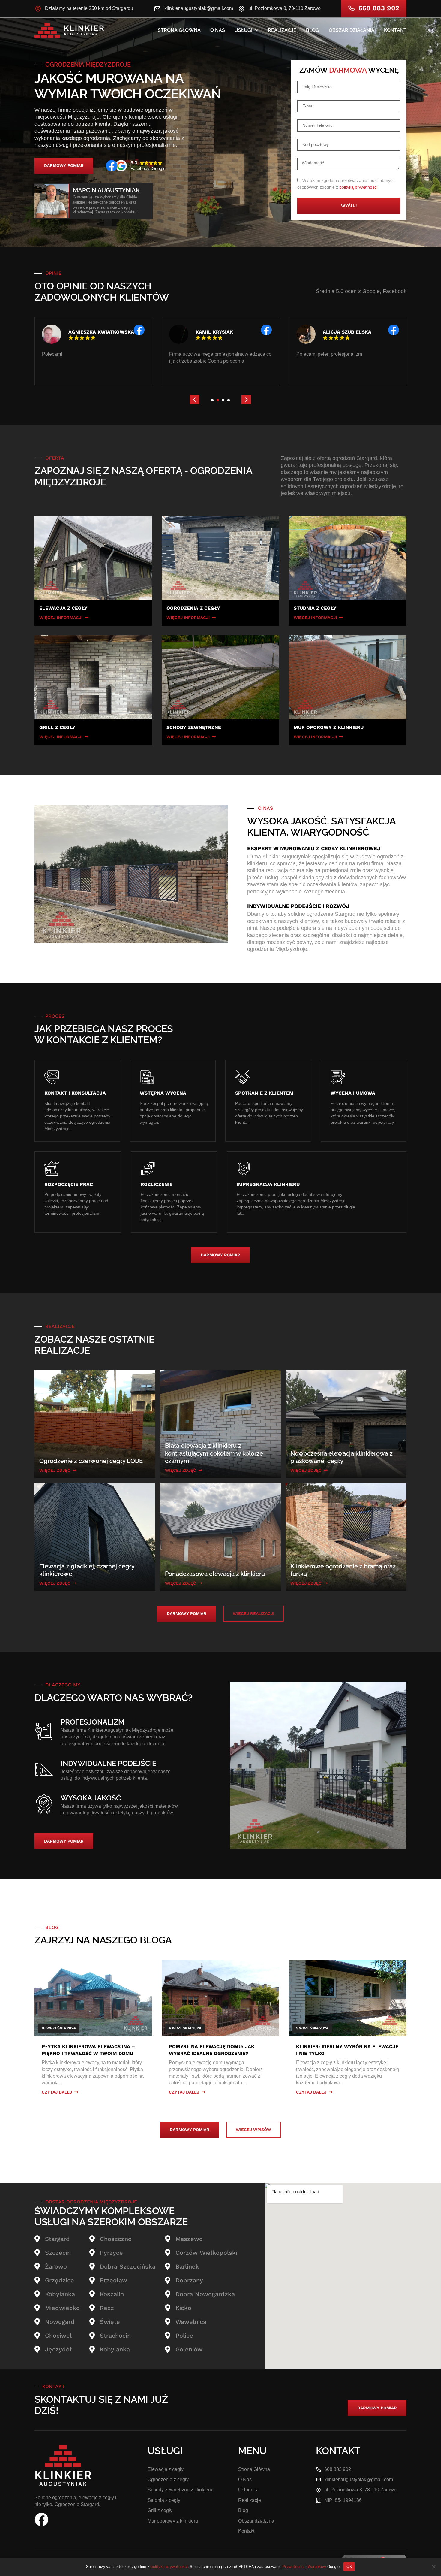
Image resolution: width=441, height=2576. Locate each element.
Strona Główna (179, 30)
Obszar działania (352, 30)
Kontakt (395, 30)
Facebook (394, 291)
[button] (195, 400)
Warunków (317, 2567)
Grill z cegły (160, 2510)
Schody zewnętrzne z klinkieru (180, 2490)
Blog (313, 30)
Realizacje (282, 30)
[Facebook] (41, 2520)
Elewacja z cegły (166, 2469)
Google (370, 291)
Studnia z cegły (164, 2500)
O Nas (218, 30)
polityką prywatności (358, 187)
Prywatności (294, 2567)
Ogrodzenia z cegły (168, 2479)
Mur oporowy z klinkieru (173, 2521)
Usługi (243, 30)
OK (349, 2566)
